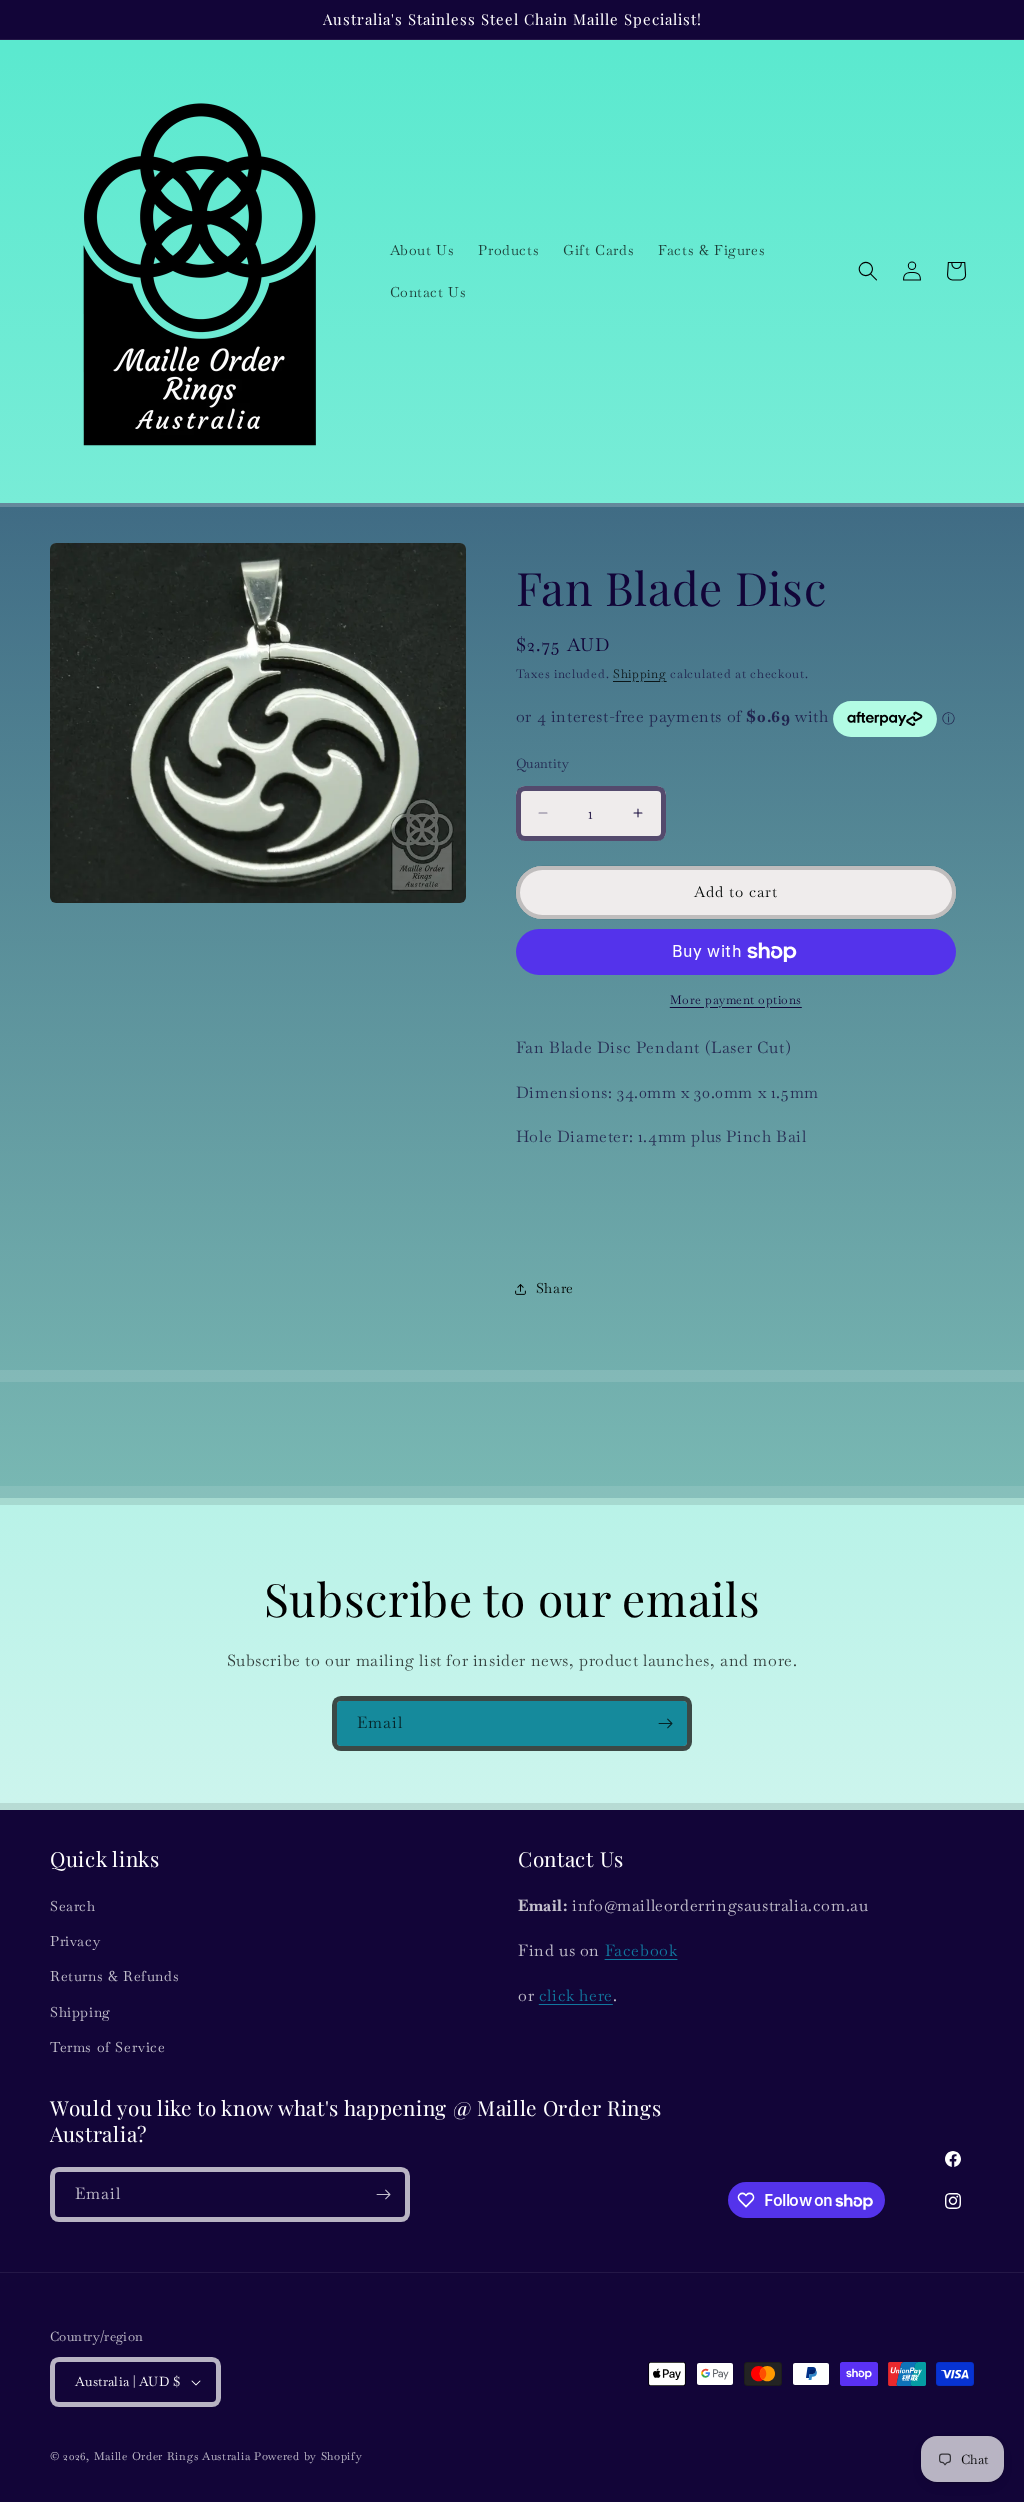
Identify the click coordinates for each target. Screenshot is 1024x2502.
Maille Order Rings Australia (172, 2456)
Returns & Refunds (114, 1976)
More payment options (736, 1000)
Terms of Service (108, 2047)
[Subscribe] (665, 1723)
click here (576, 1995)
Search (73, 1906)
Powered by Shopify (308, 2456)
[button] (868, 271)
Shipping (640, 674)
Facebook (641, 1950)
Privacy (75, 1941)
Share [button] (555, 1288)
